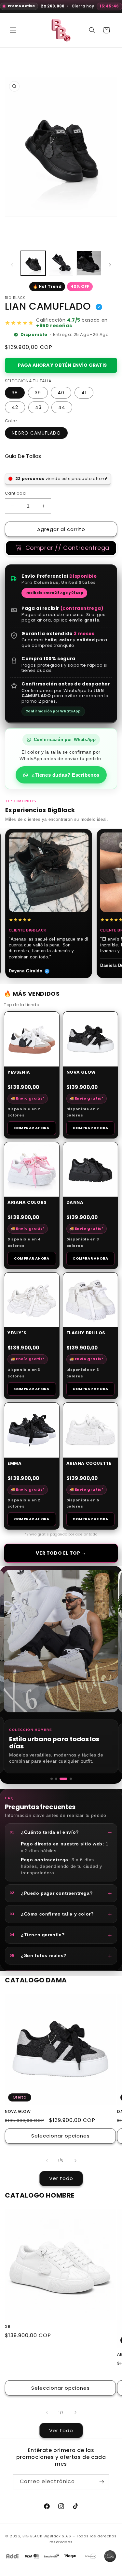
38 (15, 393)
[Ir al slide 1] (52, 1779)
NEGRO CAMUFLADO (36, 433)
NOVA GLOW (81, 1072)
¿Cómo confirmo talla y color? (52, 1914)
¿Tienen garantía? (37, 1935)
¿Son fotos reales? (38, 1955)
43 (38, 407)
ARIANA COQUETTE (89, 1464)
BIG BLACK (32, 2536)
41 (84, 393)
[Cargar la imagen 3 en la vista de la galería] (89, 263)
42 (15, 407)
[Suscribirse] (102, 2482)
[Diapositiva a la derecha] (110, 265)
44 (62, 407)
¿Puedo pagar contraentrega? (51, 1893)
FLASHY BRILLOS (86, 1333)
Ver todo (61, 2178)
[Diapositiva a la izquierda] (12, 265)
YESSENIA (19, 1072)
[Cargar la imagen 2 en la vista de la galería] (61, 263)
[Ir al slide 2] (56, 1779)
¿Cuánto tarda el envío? (44, 1832)
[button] (13, 30)
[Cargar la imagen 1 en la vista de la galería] (33, 263)
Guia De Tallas (23, 456)
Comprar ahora (32, 1128)
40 (61, 393)
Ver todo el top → (61, 1553)
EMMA (14, 1464)
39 (38, 393)
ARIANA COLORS (27, 1203)
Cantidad (15, 493)
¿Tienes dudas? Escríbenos (66, 775)
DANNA (75, 1203)
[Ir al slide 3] (61, 1779)
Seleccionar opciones (61, 2136)
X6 (8, 2327)
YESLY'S (17, 1333)
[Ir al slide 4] (68, 1779)
